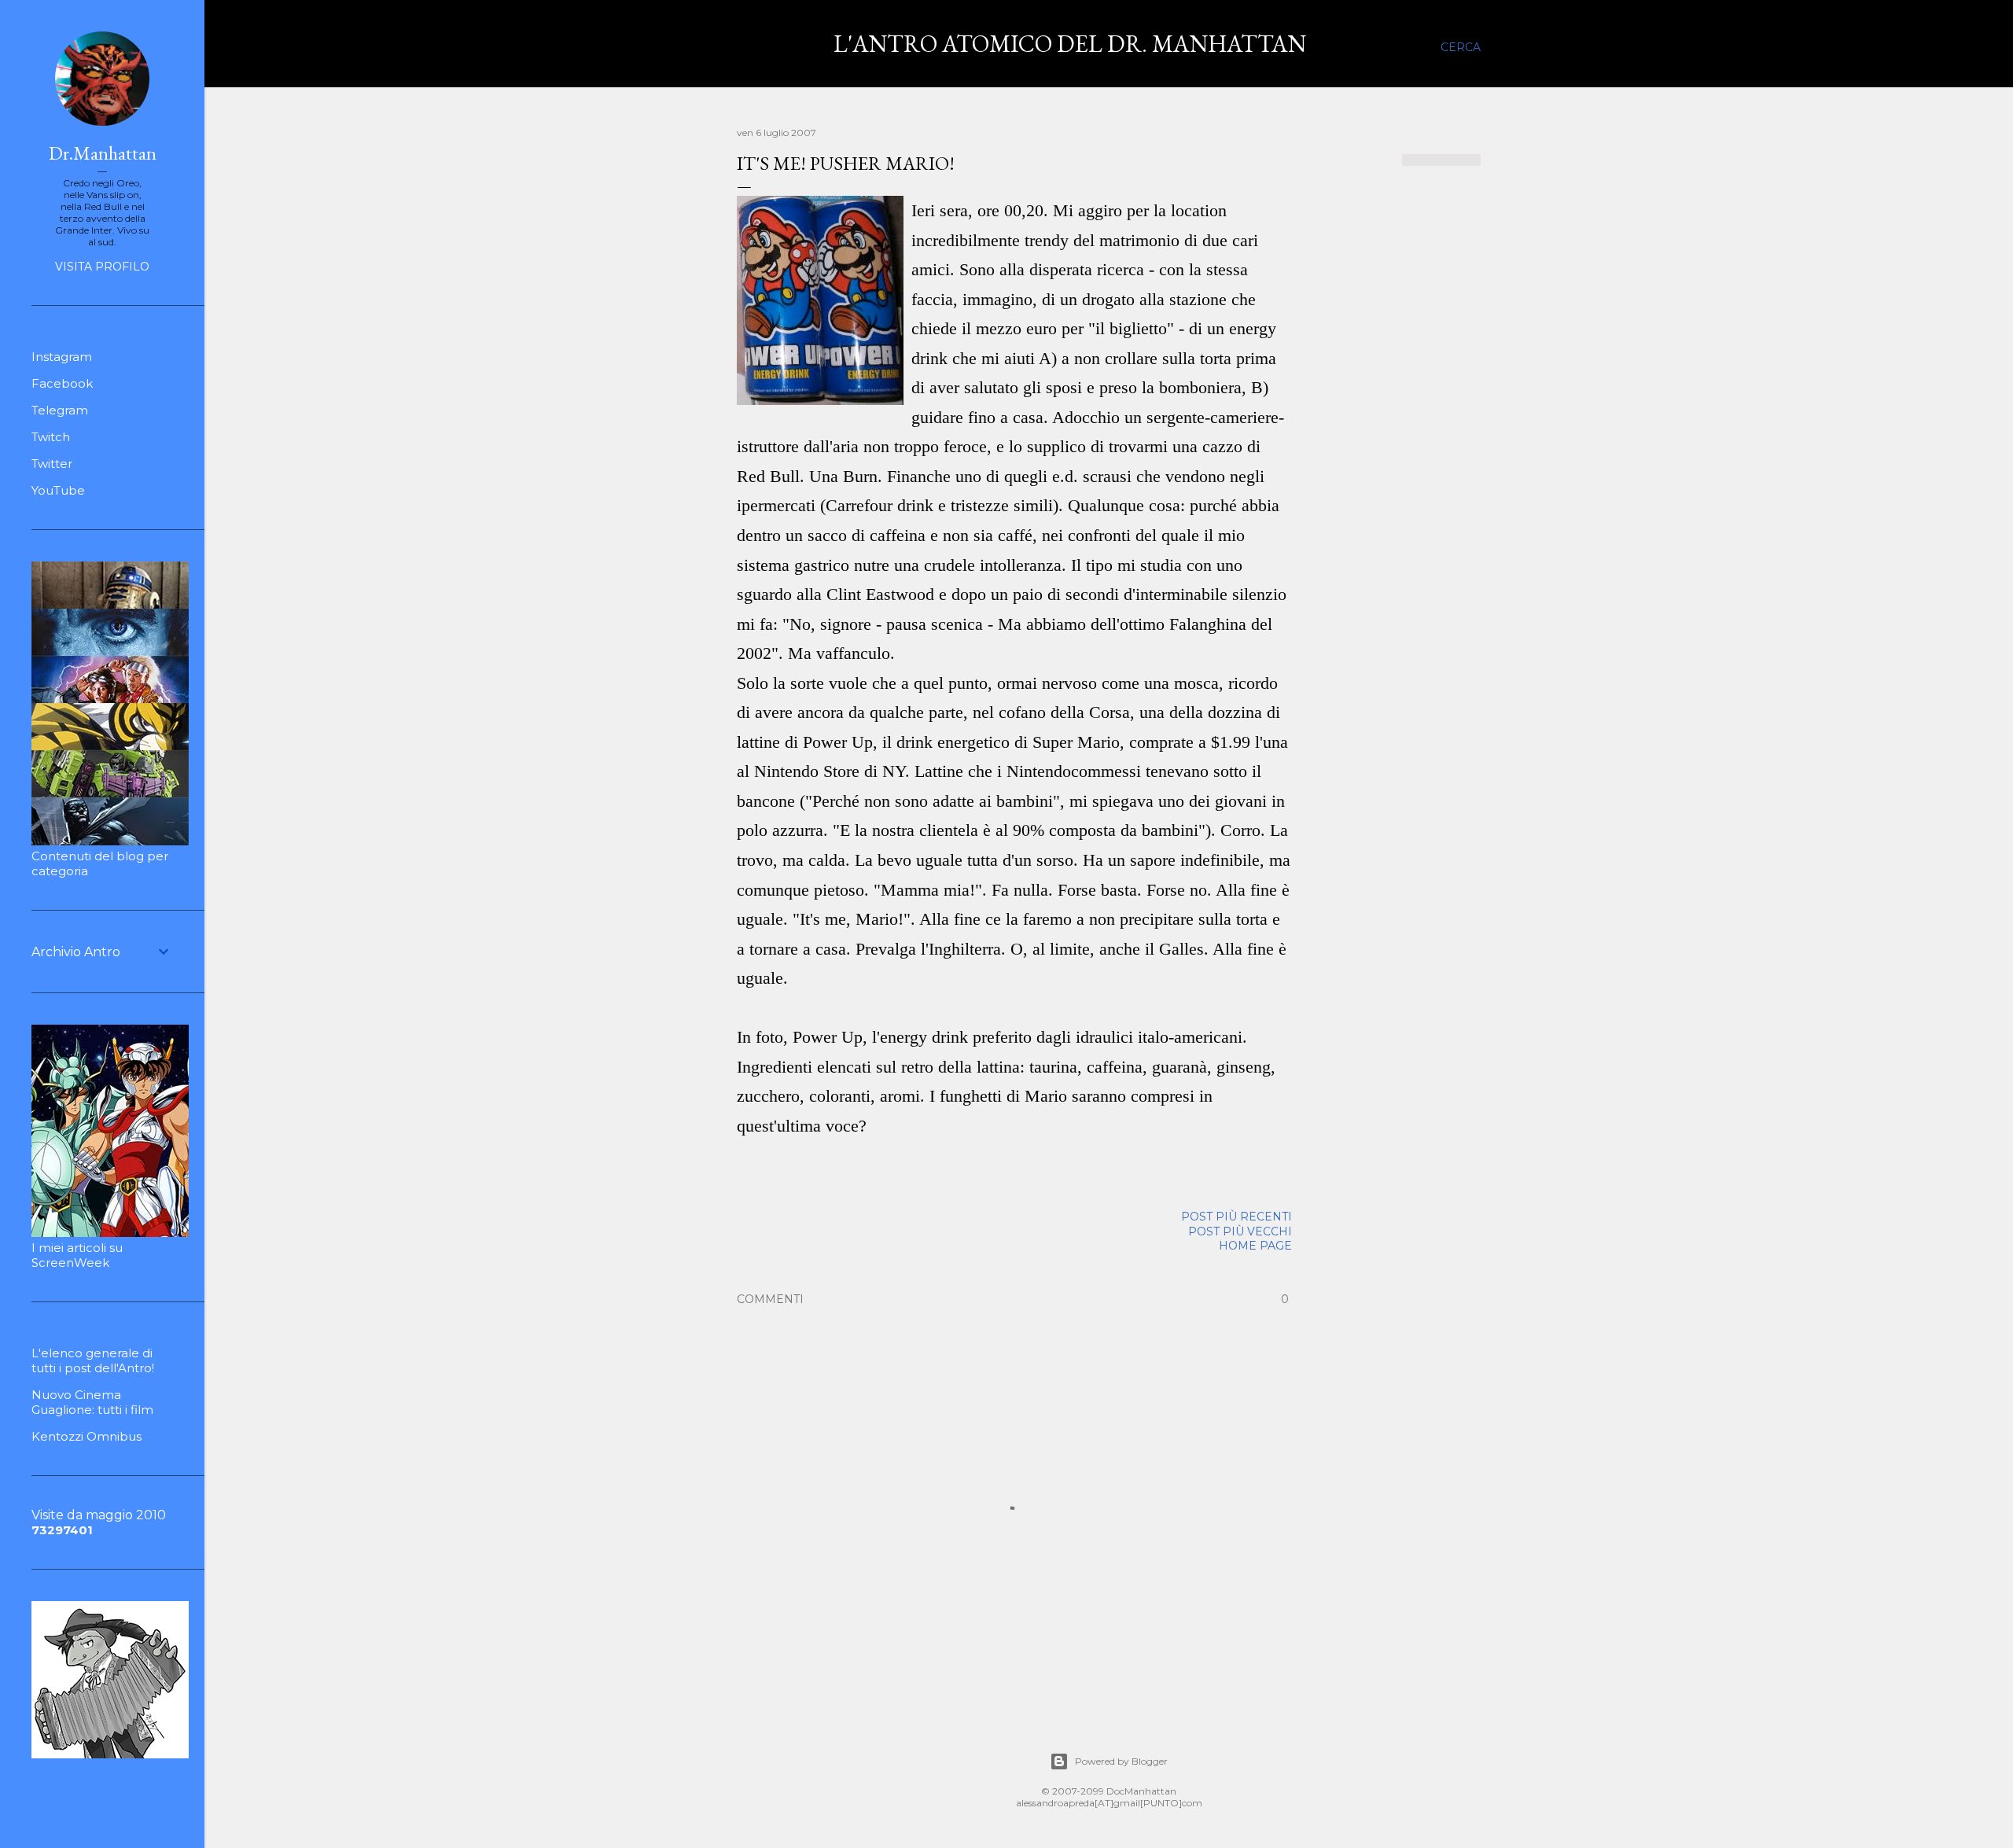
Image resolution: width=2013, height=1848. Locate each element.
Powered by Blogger (1121, 1761)
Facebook (62, 383)
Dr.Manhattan (103, 153)
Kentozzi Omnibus (86, 1436)
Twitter (52, 464)
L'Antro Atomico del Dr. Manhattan (1070, 44)
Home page (1255, 1246)
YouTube (58, 490)
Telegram (60, 410)
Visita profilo (102, 267)
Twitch (51, 437)
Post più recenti (1237, 1217)
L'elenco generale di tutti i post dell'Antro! (93, 1360)
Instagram (62, 357)
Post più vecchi (1240, 1231)
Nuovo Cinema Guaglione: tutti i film (92, 1402)
